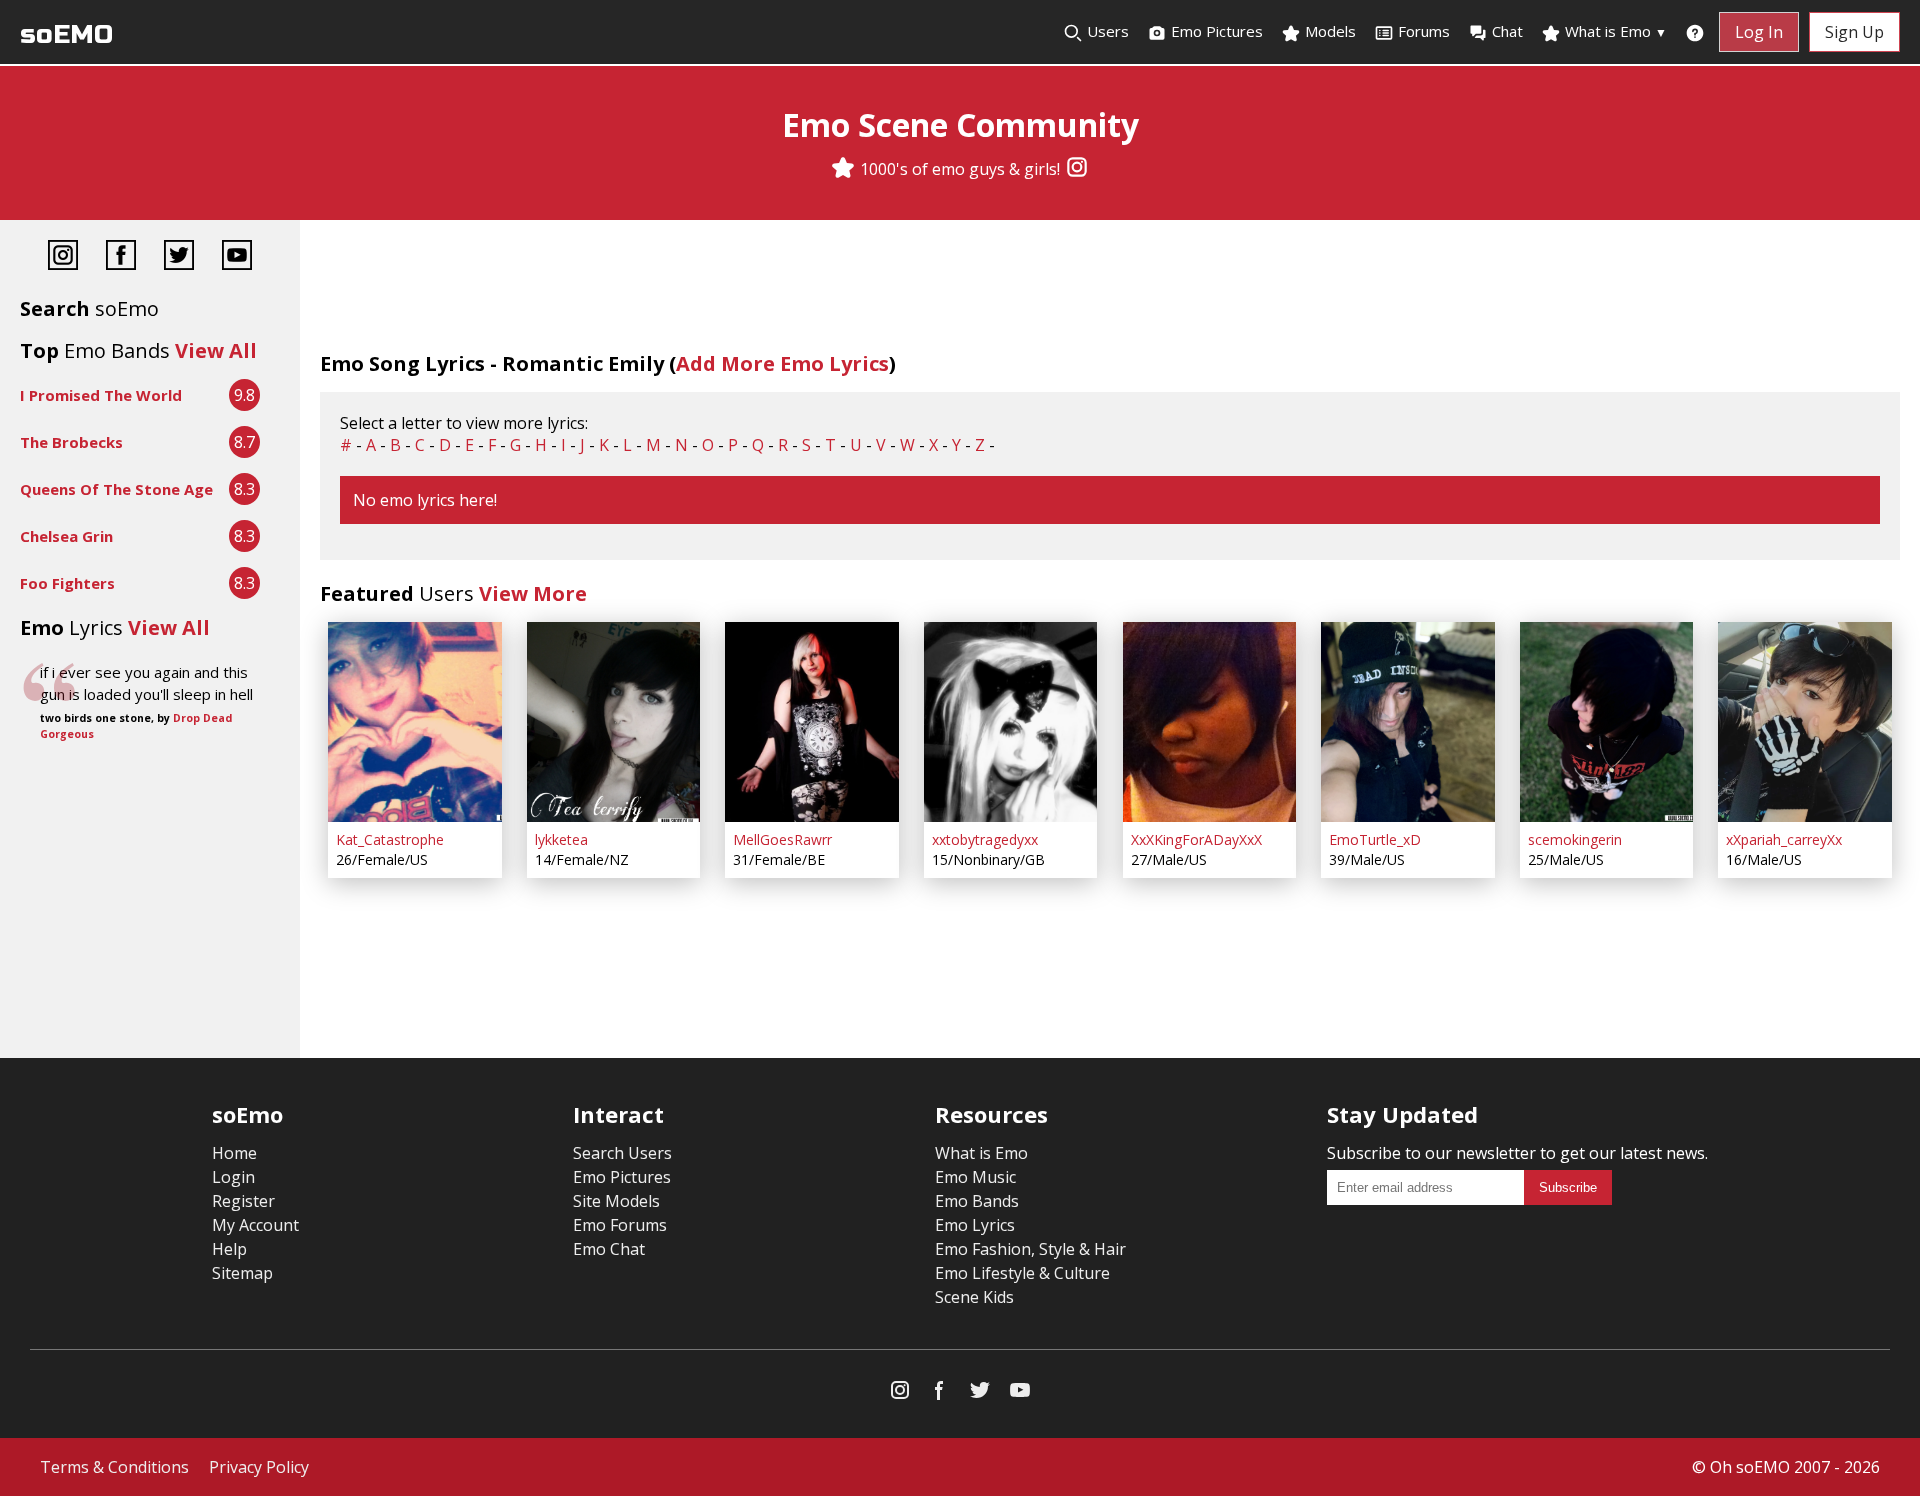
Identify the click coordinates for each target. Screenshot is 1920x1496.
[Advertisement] (150, 813)
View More (533, 593)
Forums (1424, 31)
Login (233, 1177)
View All (216, 350)
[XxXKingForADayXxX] (1210, 722)
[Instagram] (1077, 169)
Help (229, 1249)
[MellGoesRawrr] (812, 722)
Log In (1759, 32)
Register (243, 1201)
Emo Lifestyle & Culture (1022, 1273)
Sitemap (242, 1273)
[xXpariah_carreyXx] (1805, 722)
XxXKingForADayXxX (1196, 839)
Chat (1507, 31)
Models (1328, 31)
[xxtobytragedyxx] (1011, 722)
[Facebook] (121, 257)
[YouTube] (237, 257)
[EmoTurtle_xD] (1408, 722)
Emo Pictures (1215, 31)
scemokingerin (1575, 839)
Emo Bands (977, 1201)
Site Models (616, 1201)
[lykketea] (614, 722)
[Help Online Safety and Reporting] (1695, 32)
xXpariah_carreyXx (1784, 839)
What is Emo (1614, 31)
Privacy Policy (259, 1467)
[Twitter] (179, 257)
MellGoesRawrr (782, 839)
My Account (255, 1225)
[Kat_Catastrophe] (415, 722)
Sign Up (1854, 32)
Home (234, 1153)
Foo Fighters (67, 583)
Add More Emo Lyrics (782, 363)
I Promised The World (101, 395)
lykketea (561, 839)
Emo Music (975, 1177)
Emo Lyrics (975, 1225)
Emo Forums (620, 1225)
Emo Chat (609, 1249)
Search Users (622, 1153)
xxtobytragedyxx (985, 839)
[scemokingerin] (1607, 722)
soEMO (66, 34)
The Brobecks (71, 442)
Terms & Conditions (114, 1467)
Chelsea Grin (66, 536)
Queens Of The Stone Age (116, 489)
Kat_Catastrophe (390, 839)
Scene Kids (974, 1297)
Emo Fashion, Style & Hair (1030, 1249)
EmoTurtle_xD (1375, 839)
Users (1106, 31)
